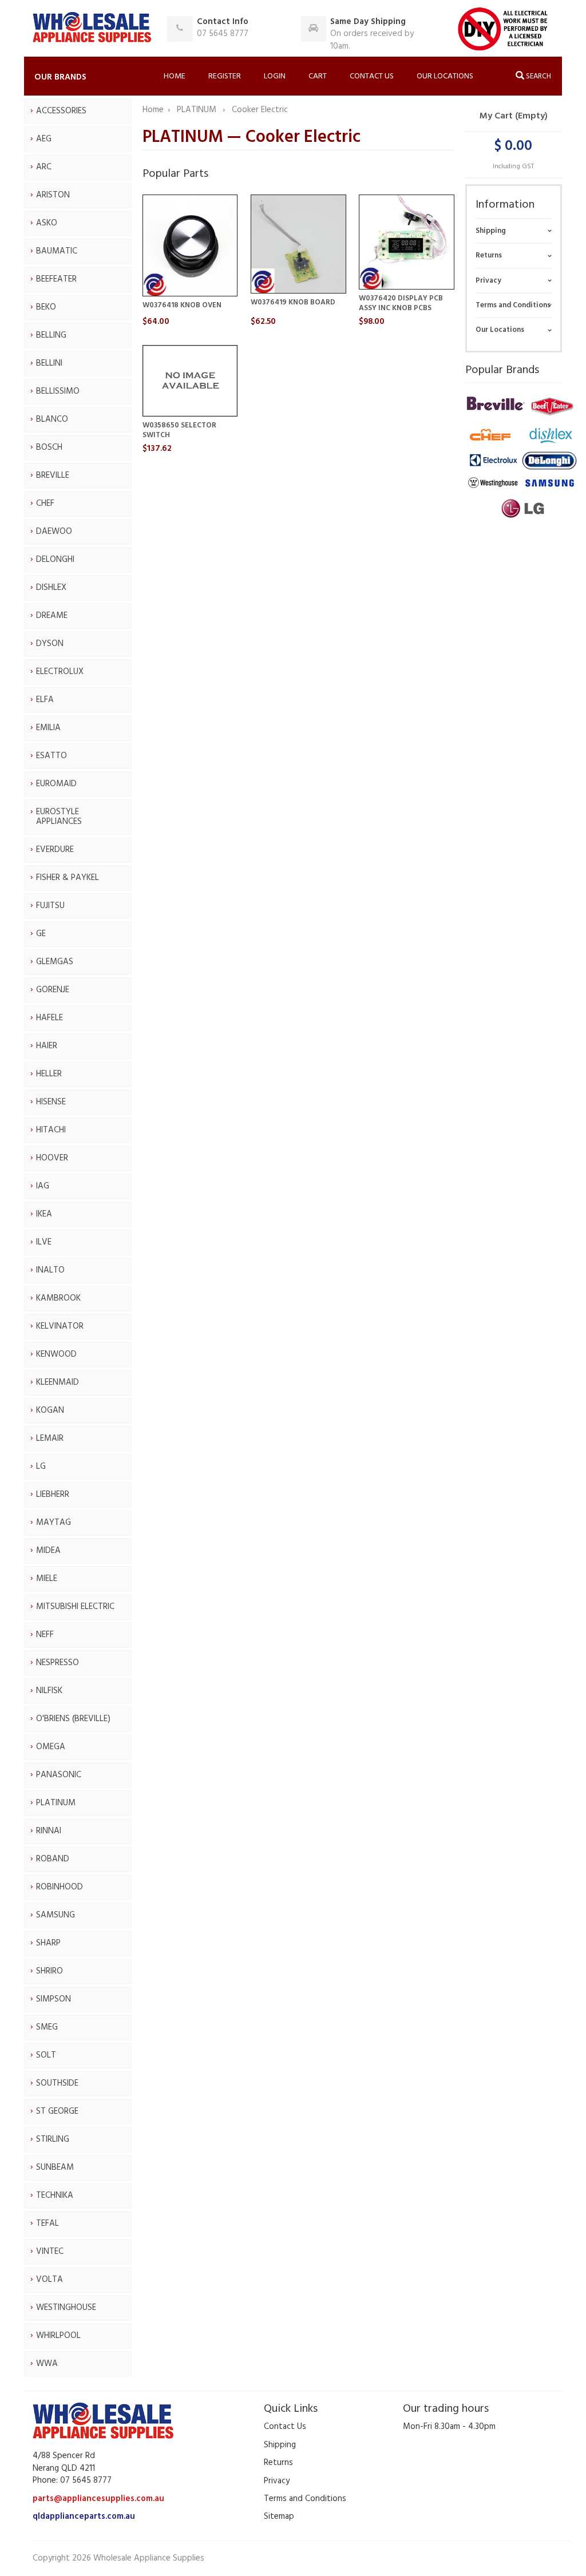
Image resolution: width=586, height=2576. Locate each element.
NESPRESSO (58, 1663)
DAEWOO (54, 532)
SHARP (48, 1943)
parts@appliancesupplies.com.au (98, 2499)
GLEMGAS (55, 962)
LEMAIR (50, 1438)
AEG (44, 139)
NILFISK (49, 1691)
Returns (489, 255)
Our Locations (445, 76)
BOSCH (49, 447)
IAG (43, 1186)
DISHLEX (51, 588)
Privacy (488, 281)
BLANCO (52, 419)
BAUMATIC (57, 251)
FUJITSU (50, 906)
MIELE (47, 1579)
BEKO (46, 307)
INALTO (50, 1270)
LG (41, 1467)
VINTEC (50, 2252)
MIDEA (48, 1551)
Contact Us (372, 76)
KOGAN (50, 1410)
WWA (47, 2364)
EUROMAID (56, 784)
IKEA (44, 1214)
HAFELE (50, 1018)
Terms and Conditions (513, 305)
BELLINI (49, 363)
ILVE (44, 1242)
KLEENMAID (58, 1382)
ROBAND (53, 1859)
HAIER (47, 1046)
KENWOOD (56, 1354)
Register (225, 76)
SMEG (47, 2027)
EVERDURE (55, 850)
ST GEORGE (57, 2111)
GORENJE (53, 990)
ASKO (47, 223)
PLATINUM (56, 1803)
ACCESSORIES (61, 111)
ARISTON (53, 195)
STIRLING (53, 2139)
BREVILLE (53, 475)
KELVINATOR (60, 1326)
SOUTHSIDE (57, 2083)
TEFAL (47, 2224)
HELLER (49, 1074)
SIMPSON (54, 1999)
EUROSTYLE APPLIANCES (59, 817)
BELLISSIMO (58, 391)
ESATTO (52, 756)
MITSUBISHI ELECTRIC (75, 1607)
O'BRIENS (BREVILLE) (73, 1719)
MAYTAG (54, 1523)
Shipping (491, 231)
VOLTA (50, 2280)
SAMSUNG (56, 1915)
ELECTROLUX (60, 672)
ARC (44, 167)
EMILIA (48, 728)
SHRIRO (50, 1971)
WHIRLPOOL (58, 2336)
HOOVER (52, 1158)
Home (175, 76)
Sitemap (279, 2516)
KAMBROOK (58, 1298)
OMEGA (51, 1747)
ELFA (45, 700)
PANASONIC (59, 1775)
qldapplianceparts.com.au (84, 2516)
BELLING (51, 335)
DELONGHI (55, 560)
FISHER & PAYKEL (68, 878)
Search (538, 76)
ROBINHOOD (60, 1887)
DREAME (52, 616)
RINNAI (49, 1831)
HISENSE (51, 1102)
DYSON (50, 644)
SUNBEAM (55, 2167)
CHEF (45, 504)
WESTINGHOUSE (66, 2308)
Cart (318, 76)
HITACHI (51, 1130)
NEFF (45, 1635)
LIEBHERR (53, 1495)
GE (41, 934)
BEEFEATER (56, 279)
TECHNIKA (55, 2195)
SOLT (46, 2055)
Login (275, 76)
